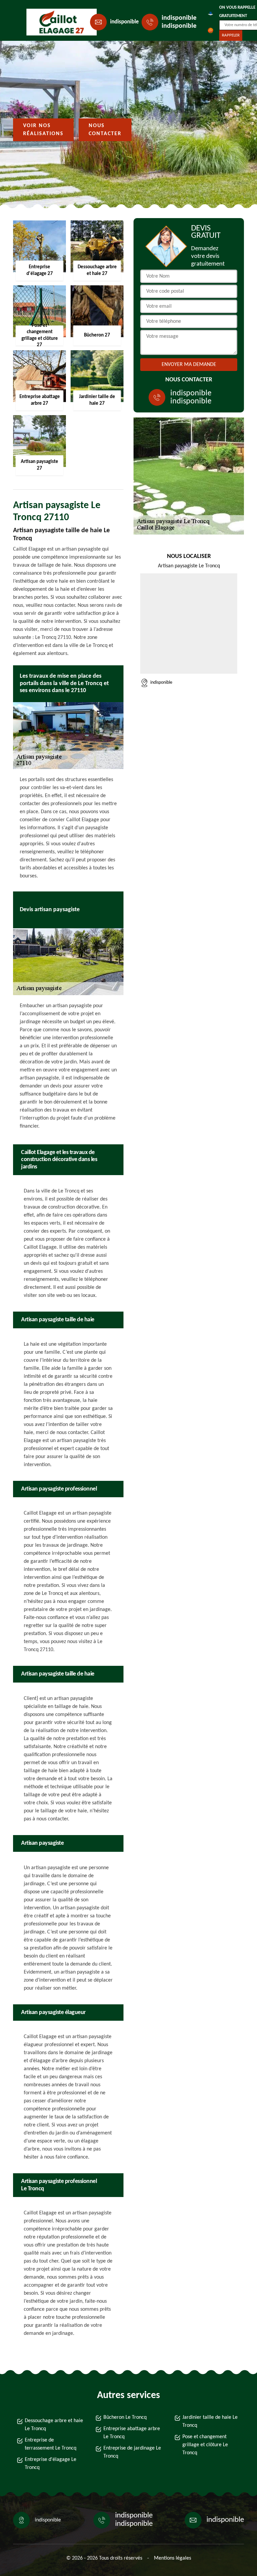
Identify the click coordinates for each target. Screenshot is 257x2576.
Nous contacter (105, 130)
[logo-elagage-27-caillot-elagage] (57, 22)
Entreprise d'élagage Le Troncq (51, 2464)
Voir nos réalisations (43, 130)
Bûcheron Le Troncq (125, 2417)
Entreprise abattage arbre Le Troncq (132, 2433)
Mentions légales (173, 2558)
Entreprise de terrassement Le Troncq (51, 2444)
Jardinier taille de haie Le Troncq (210, 2421)
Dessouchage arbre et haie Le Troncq (54, 2425)
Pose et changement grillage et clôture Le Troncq (205, 2445)
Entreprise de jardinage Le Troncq (132, 2452)
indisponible (124, 22)
